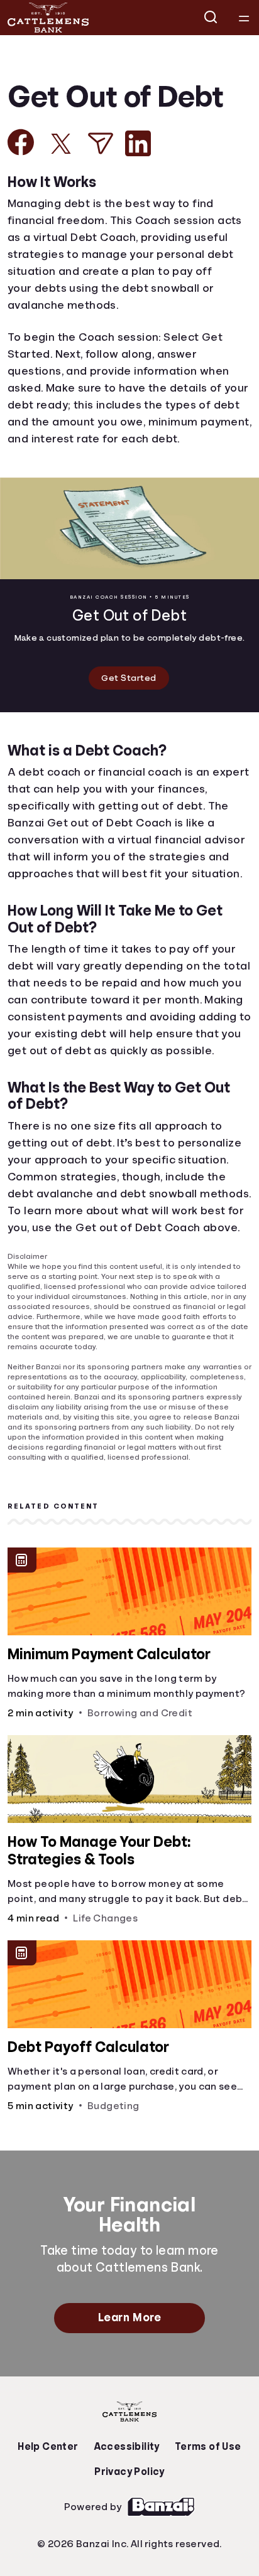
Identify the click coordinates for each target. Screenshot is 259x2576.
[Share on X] (61, 144)
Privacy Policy (129, 2514)
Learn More (129, 2360)
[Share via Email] (101, 143)
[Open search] (211, 18)
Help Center (51, 2489)
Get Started (129, 679)
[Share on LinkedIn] (138, 143)
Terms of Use (205, 2489)
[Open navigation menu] (244, 18)
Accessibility (126, 2489)
